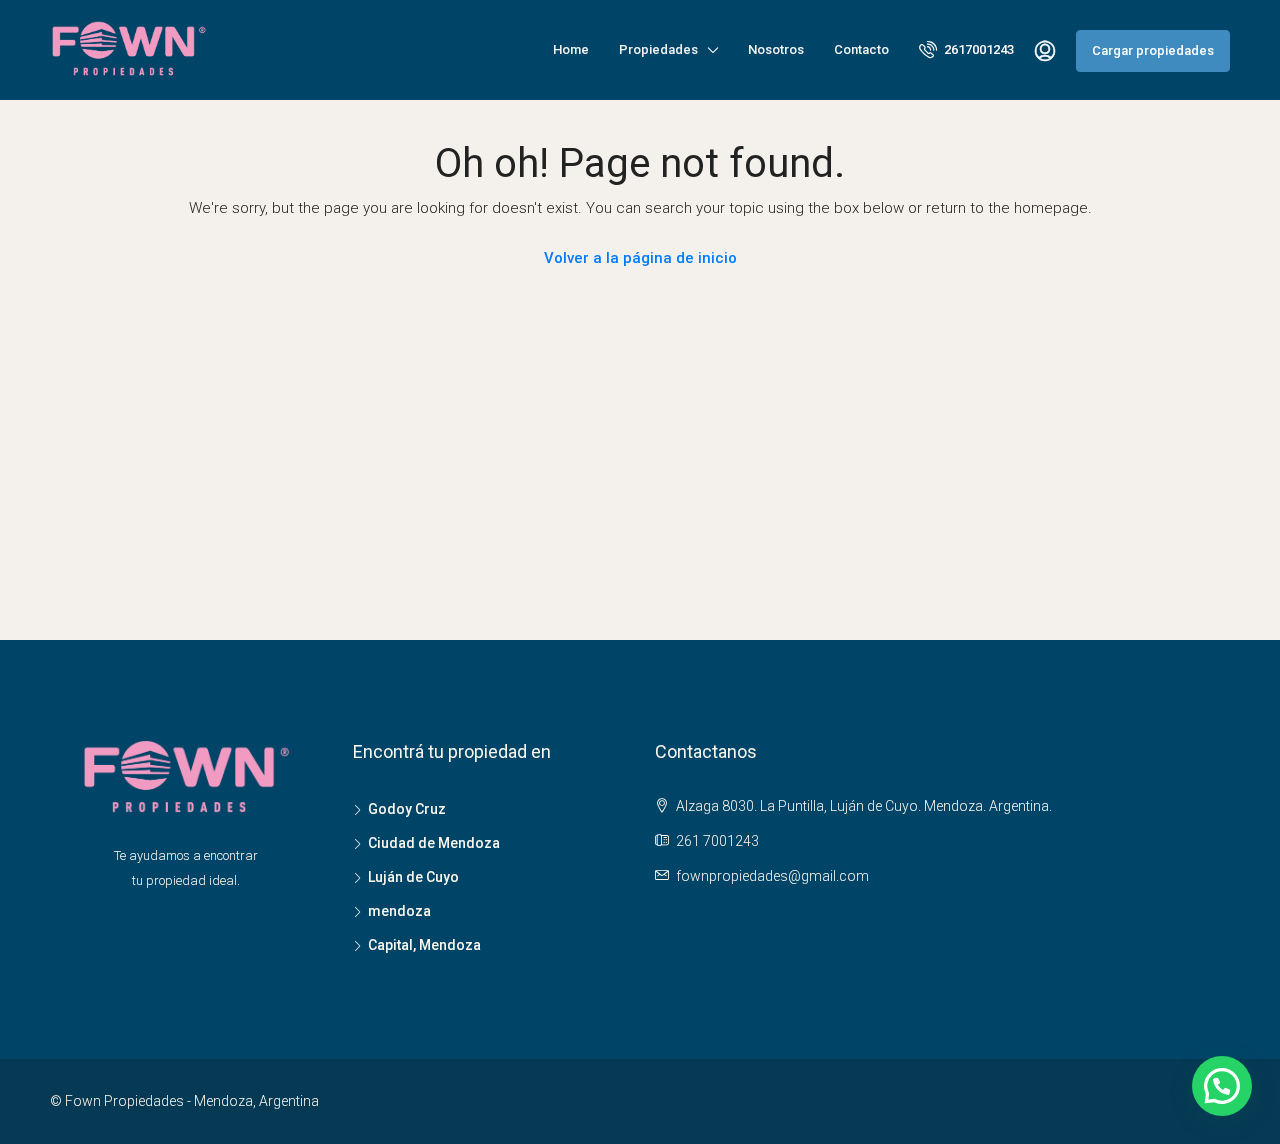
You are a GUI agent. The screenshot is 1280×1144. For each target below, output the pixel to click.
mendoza (399, 911)
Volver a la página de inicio (640, 258)
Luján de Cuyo (413, 877)
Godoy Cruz (407, 809)
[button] (1222, 1086)
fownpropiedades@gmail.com (772, 876)
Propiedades (658, 49)
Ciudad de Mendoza (434, 843)
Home (571, 49)
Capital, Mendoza (424, 945)
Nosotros (776, 49)
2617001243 (977, 49)
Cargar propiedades (1153, 50)
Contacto (861, 49)
